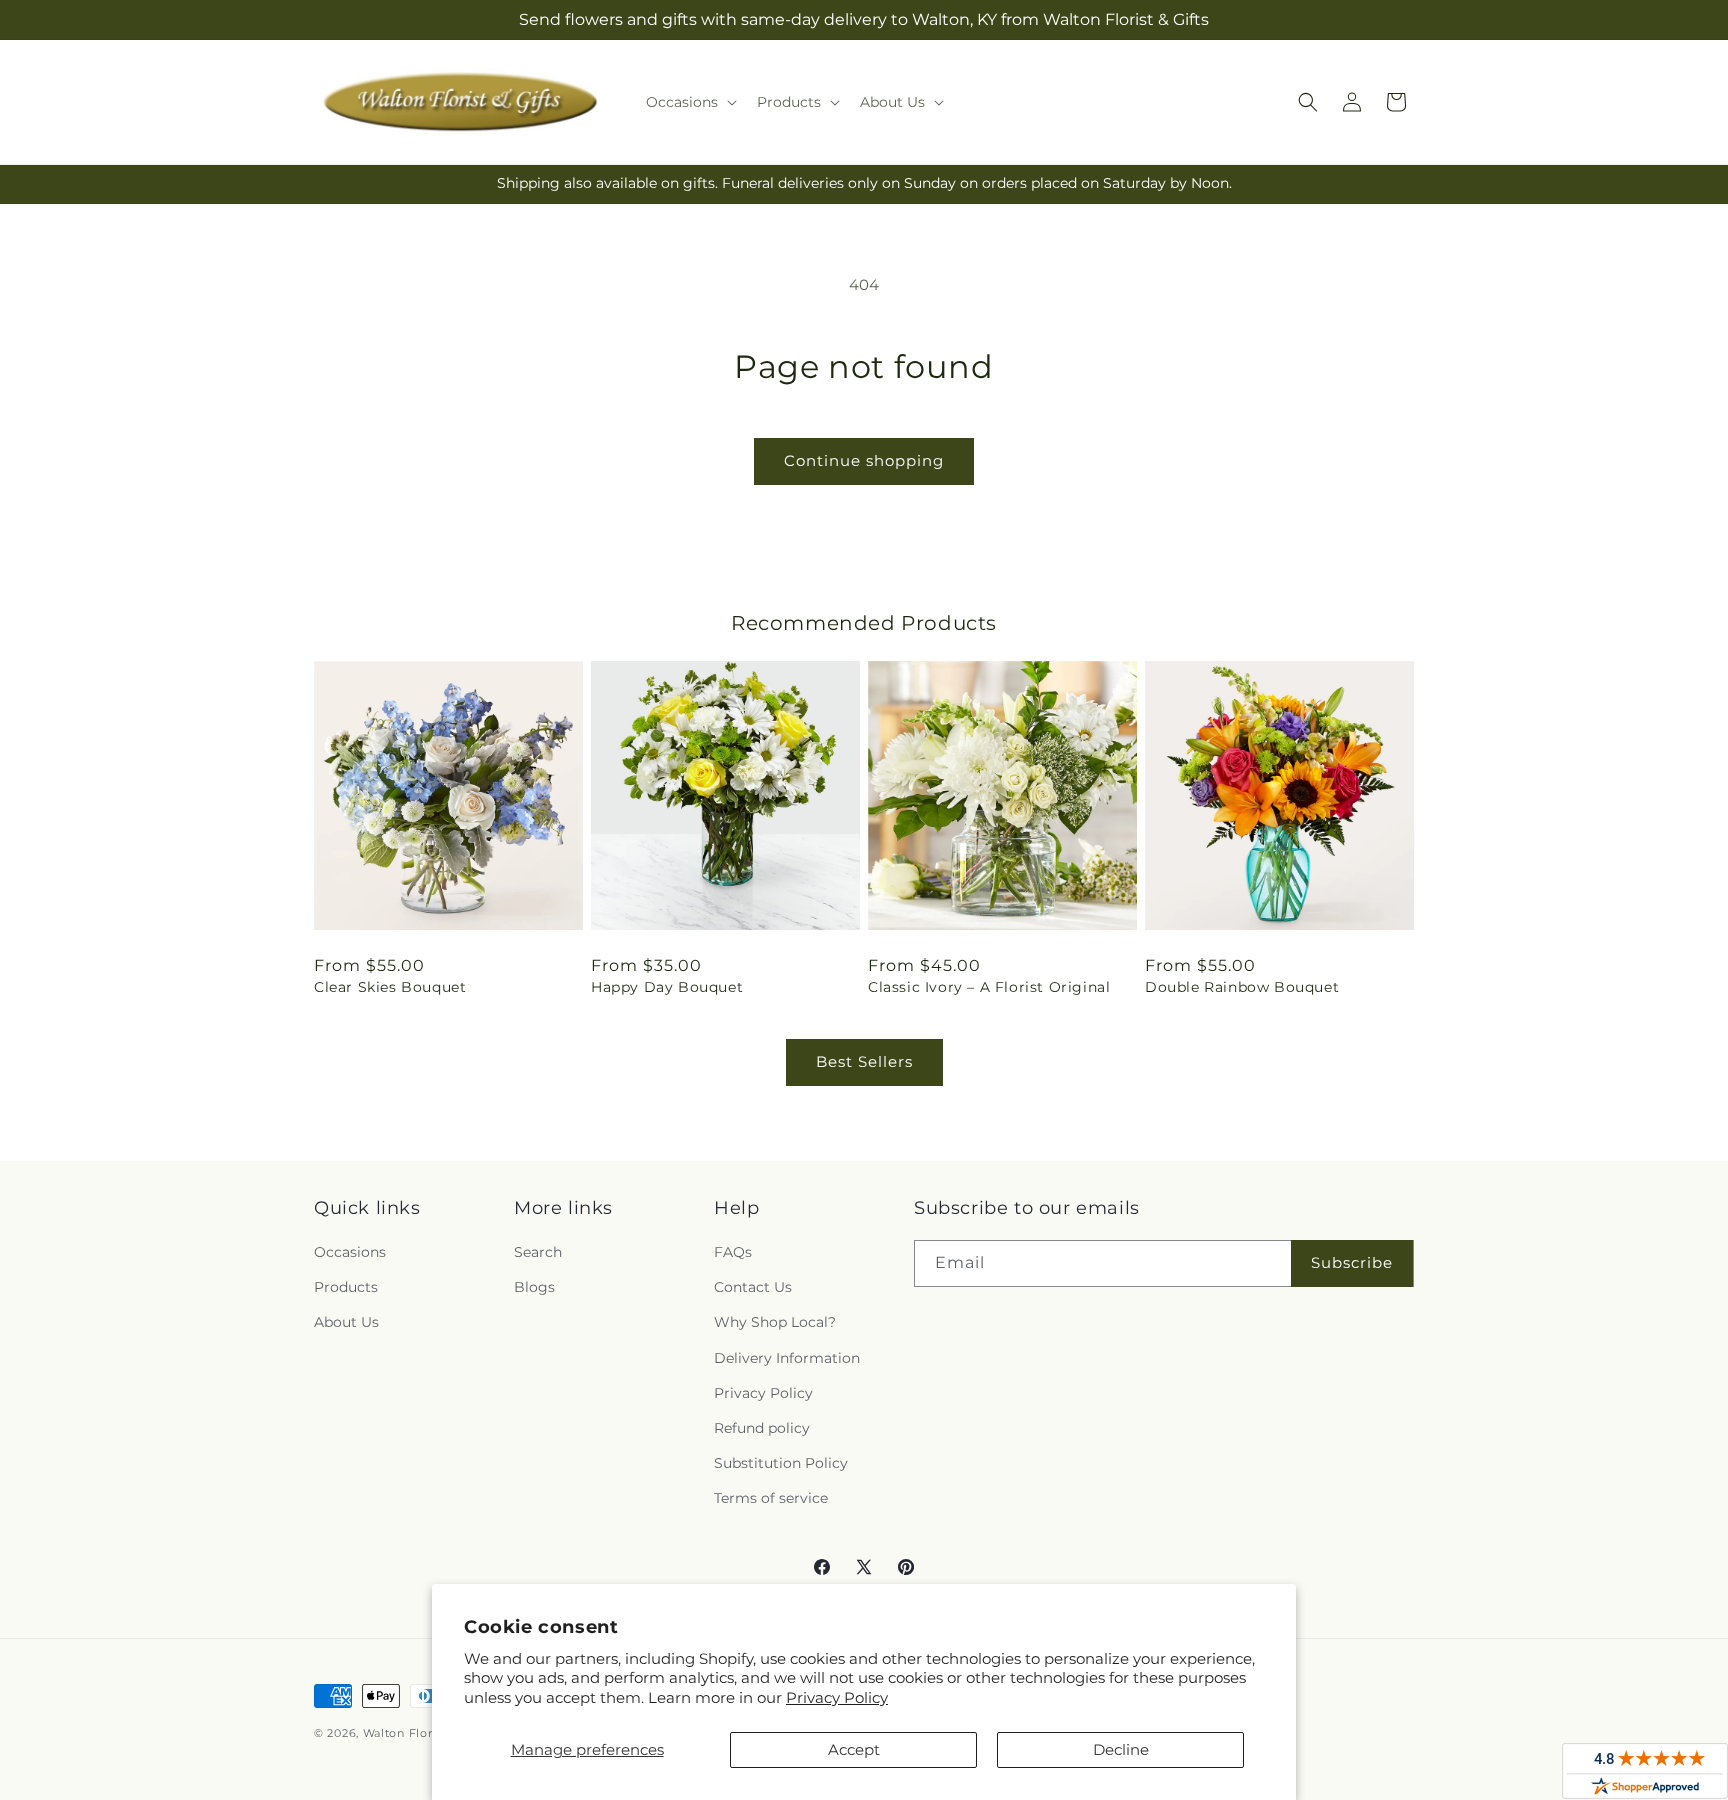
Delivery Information (787, 1358)
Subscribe (1352, 1262)
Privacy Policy (837, 1697)
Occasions (350, 1252)
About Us (346, 1322)
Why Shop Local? (775, 1322)
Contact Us (753, 1287)
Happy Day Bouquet (667, 987)
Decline (1121, 1749)
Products (346, 1287)
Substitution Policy (781, 1463)
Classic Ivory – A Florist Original (989, 987)
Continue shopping (864, 460)
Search (538, 1252)
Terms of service (771, 1498)
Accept (854, 1749)
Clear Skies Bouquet (390, 987)
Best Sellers (864, 1061)
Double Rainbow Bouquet (1242, 987)
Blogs (534, 1287)
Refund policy (762, 1428)
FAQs (733, 1252)
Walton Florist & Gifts (426, 1733)
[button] (689, 102)
